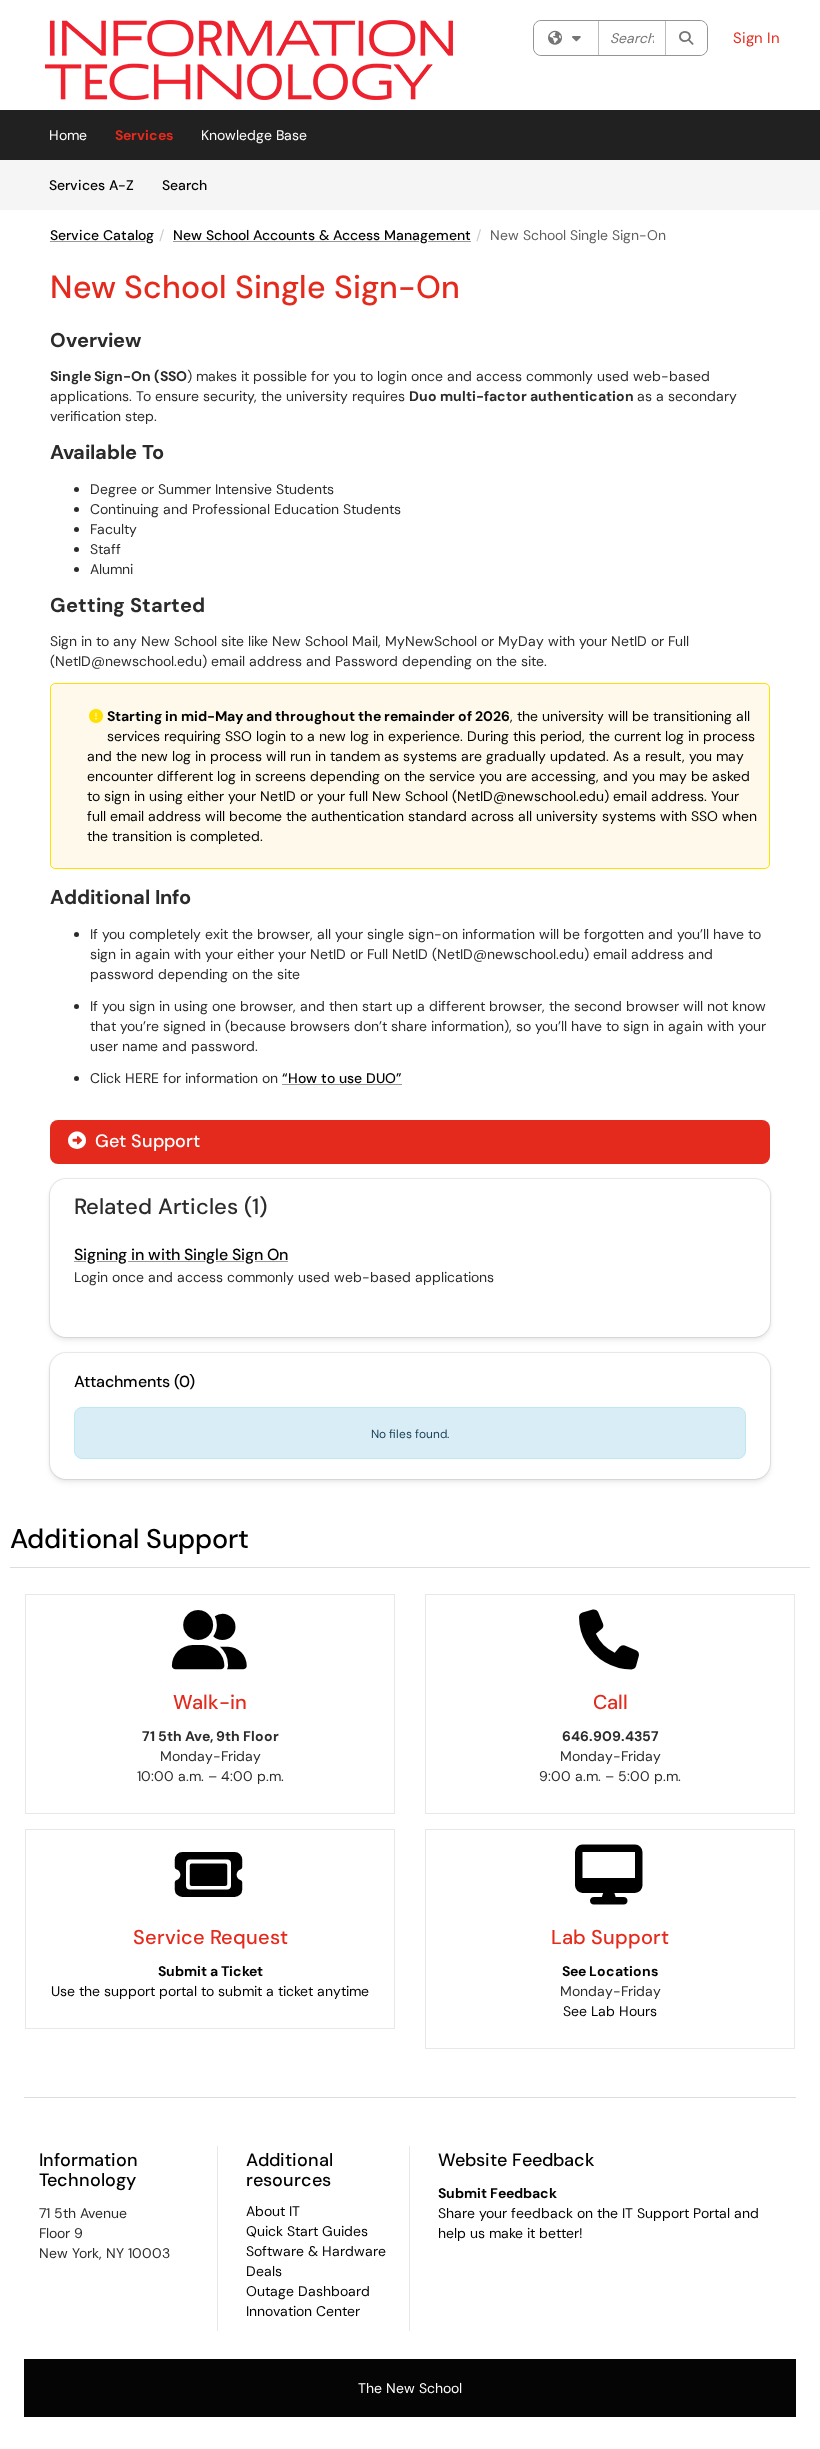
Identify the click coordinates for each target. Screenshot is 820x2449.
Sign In (756, 38)
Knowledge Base (254, 135)
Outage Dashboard (308, 2291)
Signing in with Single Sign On (181, 1254)
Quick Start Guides (307, 2231)
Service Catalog (102, 235)
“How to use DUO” (342, 1078)
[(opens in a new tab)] (249, 60)
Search (191, 184)
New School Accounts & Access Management (322, 235)
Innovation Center (303, 2311)
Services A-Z (91, 185)
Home (68, 135)
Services (144, 135)
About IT (273, 2211)
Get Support (145, 1141)
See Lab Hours (610, 2011)
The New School (410, 2388)
